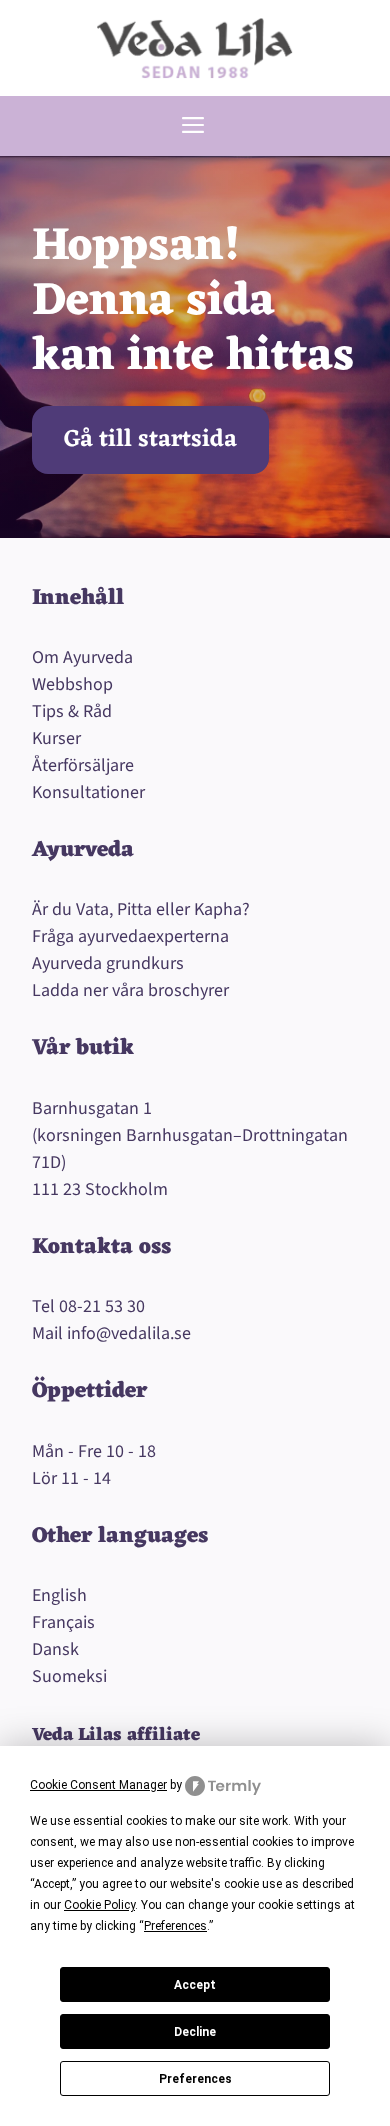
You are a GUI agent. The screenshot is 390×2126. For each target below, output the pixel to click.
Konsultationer (88, 792)
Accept (195, 1985)
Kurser (56, 738)
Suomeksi (69, 1676)
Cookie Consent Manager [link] (98, 1785)
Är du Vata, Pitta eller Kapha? (141, 909)
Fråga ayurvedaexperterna (130, 936)
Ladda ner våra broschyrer (130, 990)
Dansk (55, 1649)
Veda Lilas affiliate (116, 1735)
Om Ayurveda (82, 657)
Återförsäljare (83, 765)
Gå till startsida (150, 440)
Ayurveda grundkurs (108, 963)
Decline (195, 2032)
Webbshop (72, 684)
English (59, 1595)
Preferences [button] (175, 1926)
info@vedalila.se (129, 1333)
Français (63, 1622)
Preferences (195, 2079)
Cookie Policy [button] (99, 1905)
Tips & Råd (72, 711)
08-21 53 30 (102, 1306)
